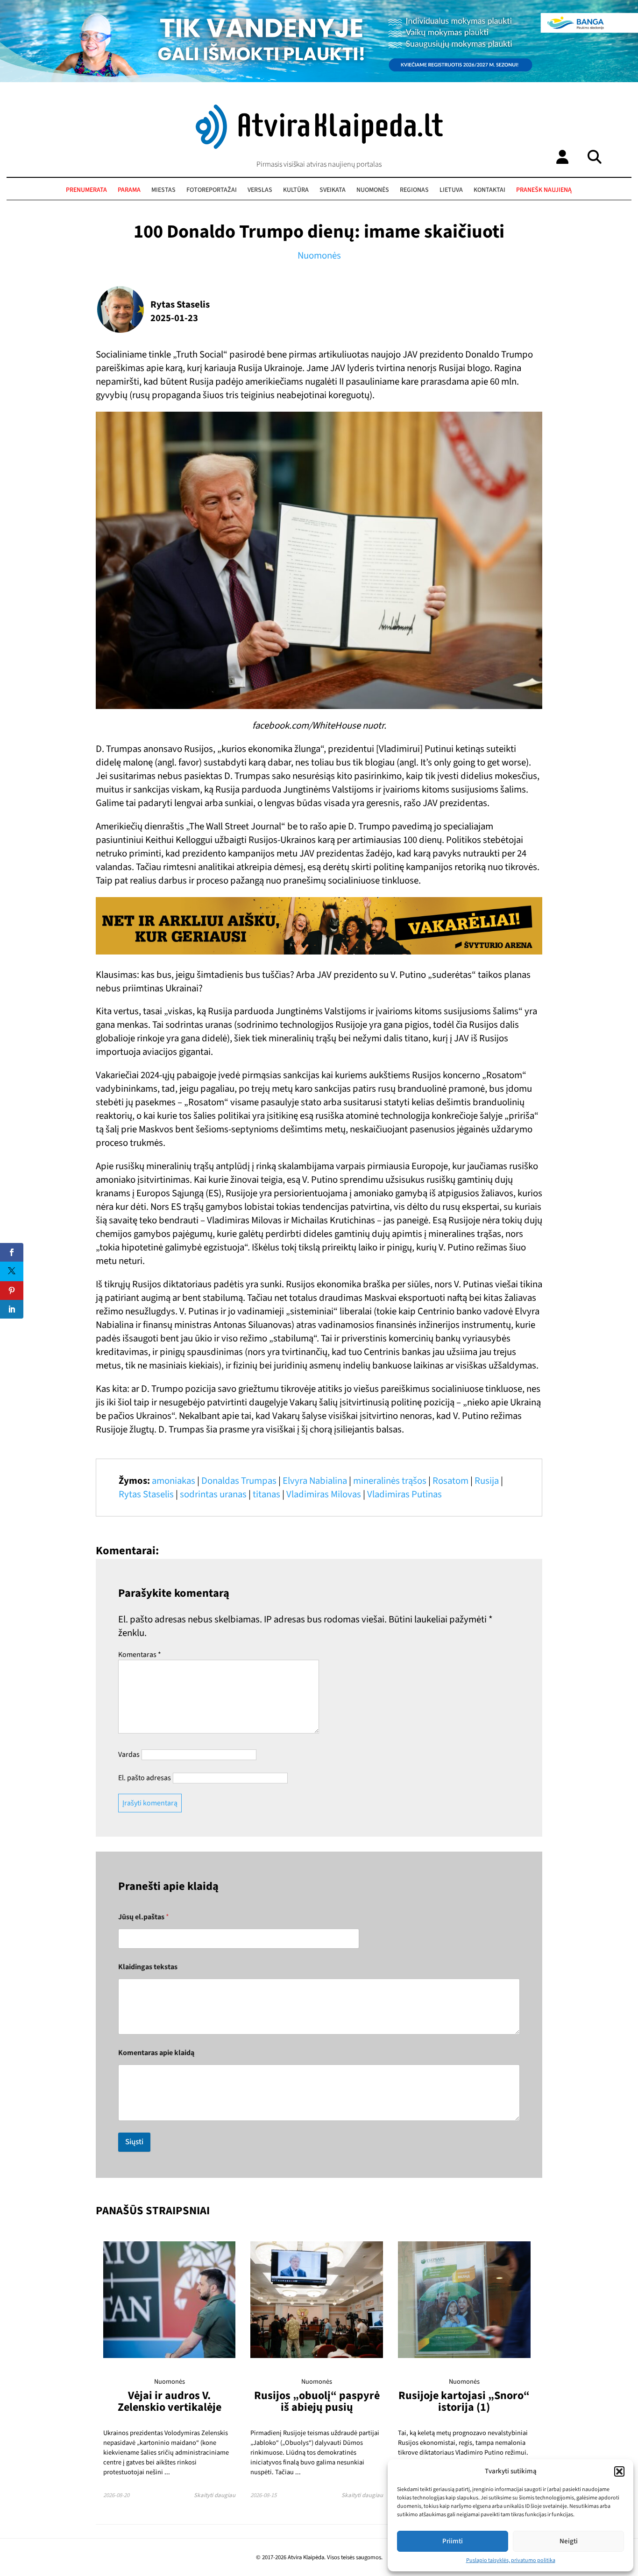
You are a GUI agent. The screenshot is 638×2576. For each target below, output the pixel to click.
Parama (129, 190)
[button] (619, 2471)
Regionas (414, 190)
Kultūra (296, 190)
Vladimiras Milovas (324, 1494)
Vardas (129, 1755)
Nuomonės (373, 190)
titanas (266, 1494)
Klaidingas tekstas (148, 1967)
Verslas (260, 190)
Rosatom (450, 1481)
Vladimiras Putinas (404, 1494)
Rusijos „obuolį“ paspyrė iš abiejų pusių (317, 2401)
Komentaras (140, 1655)
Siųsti (134, 2142)
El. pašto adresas (145, 1778)
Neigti (569, 2541)
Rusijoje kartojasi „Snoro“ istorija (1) (464, 2401)
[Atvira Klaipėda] (319, 147)
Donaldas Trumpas (239, 1481)
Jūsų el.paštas (144, 1917)
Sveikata (333, 190)
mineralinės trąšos (390, 1481)
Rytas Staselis (146, 1494)
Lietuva (451, 190)
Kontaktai (489, 190)
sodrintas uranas (213, 1494)
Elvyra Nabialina (315, 1481)
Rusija (487, 1481)
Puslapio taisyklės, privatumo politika (511, 2560)
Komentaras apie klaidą (156, 2053)
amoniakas (174, 1481)
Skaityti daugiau (215, 2495)
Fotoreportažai (212, 190)
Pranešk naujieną (544, 190)
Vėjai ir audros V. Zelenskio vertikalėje (170, 2401)
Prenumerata (86, 190)
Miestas (163, 190)
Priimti (453, 2541)
